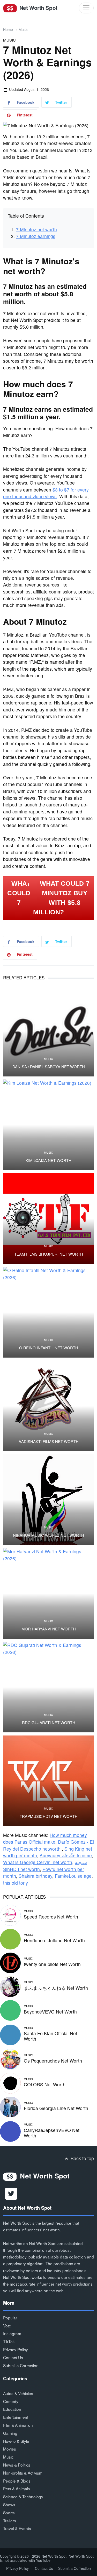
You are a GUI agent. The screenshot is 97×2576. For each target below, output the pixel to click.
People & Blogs (17, 2481)
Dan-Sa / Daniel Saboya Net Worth (49, 1067)
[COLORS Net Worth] (10, 2083)
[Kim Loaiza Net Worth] (48, 1125)
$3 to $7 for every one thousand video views (46, 493)
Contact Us (13, 2357)
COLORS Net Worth (45, 2084)
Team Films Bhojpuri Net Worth (49, 1254)
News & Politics (17, 2465)
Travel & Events (17, 2528)
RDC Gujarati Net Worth (49, 1723)
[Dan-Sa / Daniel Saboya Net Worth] (48, 1031)
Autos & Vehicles (18, 2393)
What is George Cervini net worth (38, 1862)
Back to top (82, 2158)
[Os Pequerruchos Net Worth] (10, 2059)
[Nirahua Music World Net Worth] (48, 1500)
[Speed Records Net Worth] (10, 1915)
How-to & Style (16, 2441)
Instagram (12, 2333)
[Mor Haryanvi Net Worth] (48, 1593)
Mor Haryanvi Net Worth (49, 1629)
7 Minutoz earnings (36, 236)
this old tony (16, 1883)
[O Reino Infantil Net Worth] (48, 1312)
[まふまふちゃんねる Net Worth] (10, 1986)
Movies (10, 2449)
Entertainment (16, 2417)
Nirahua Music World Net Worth (48, 1535)
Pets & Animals (17, 2488)
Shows (9, 2504)
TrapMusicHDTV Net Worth (49, 1816)
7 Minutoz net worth (36, 229)
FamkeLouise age (73, 1876)
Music (23, 29)
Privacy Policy (16, 2349)
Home (8, 29)
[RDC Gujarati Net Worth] (48, 1687)
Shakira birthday (35, 1876)
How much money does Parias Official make (45, 1838)
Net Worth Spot (38, 8)
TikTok (9, 2341)
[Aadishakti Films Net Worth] (48, 1406)
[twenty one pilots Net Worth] (10, 1962)
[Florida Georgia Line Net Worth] (10, 2106)
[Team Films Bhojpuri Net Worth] (48, 1219)
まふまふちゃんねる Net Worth (56, 1988)
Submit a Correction (21, 2365)
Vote (7, 2326)
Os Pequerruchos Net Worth (53, 2061)
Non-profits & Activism (23, 2473)
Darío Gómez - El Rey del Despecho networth (48, 1845)
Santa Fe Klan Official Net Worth (50, 2036)
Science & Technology (23, 2496)
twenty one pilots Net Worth (52, 1964)
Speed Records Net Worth (51, 1917)
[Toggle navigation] (86, 8)
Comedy (11, 2401)
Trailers (10, 2520)
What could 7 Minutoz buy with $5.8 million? (61, 898)
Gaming (10, 2433)
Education (12, 2409)
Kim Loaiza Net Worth (48, 1160)
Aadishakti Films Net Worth (49, 1441)
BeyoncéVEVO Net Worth (50, 2012)
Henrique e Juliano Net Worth (54, 1940)
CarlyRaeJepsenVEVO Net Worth (52, 2133)
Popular (10, 2318)
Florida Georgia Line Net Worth (56, 2108)
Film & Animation (18, 2425)
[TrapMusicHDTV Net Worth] (48, 1781)
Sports (9, 2512)
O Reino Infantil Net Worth (49, 1348)
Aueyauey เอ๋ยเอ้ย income (66, 1855)
